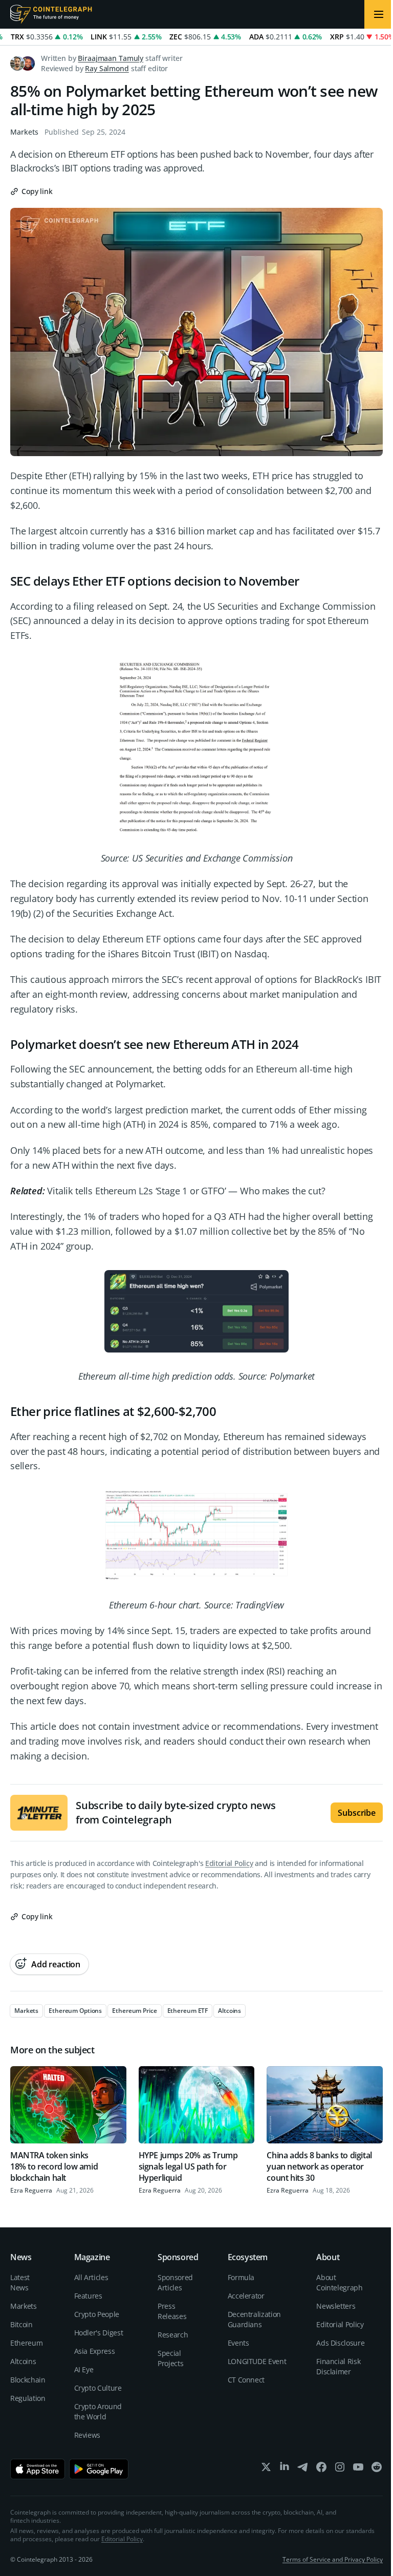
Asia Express (95, 2351)
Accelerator (246, 2296)
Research (173, 2335)
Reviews (88, 2435)
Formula (241, 2277)
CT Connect (246, 2380)
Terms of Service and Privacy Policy (333, 2559)
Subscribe (357, 1813)
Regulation (28, 2398)
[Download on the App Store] (38, 2469)
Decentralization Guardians (254, 2319)
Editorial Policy (229, 1863)
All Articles (91, 2277)
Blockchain (28, 2380)
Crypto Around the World (98, 2411)
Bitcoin (21, 2324)
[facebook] (321, 2469)
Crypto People (97, 2314)
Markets (24, 132)
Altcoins (23, 2361)
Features (88, 2296)
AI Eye (84, 2369)
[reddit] (377, 2469)
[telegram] (303, 2469)
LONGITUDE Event (257, 2361)
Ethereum (26, 2343)
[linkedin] (285, 2469)
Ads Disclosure (340, 2343)
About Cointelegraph (339, 2282)
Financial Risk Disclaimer (338, 2366)
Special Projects (170, 2358)
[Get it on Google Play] (99, 2469)
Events (238, 2343)
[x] (266, 2469)
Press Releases (172, 2311)
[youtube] (358, 2469)
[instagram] (340, 2469)
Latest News (20, 2282)
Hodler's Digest (99, 2333)
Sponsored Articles (175, 2282)
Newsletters (336, 2306)
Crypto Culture (98, 2388)
